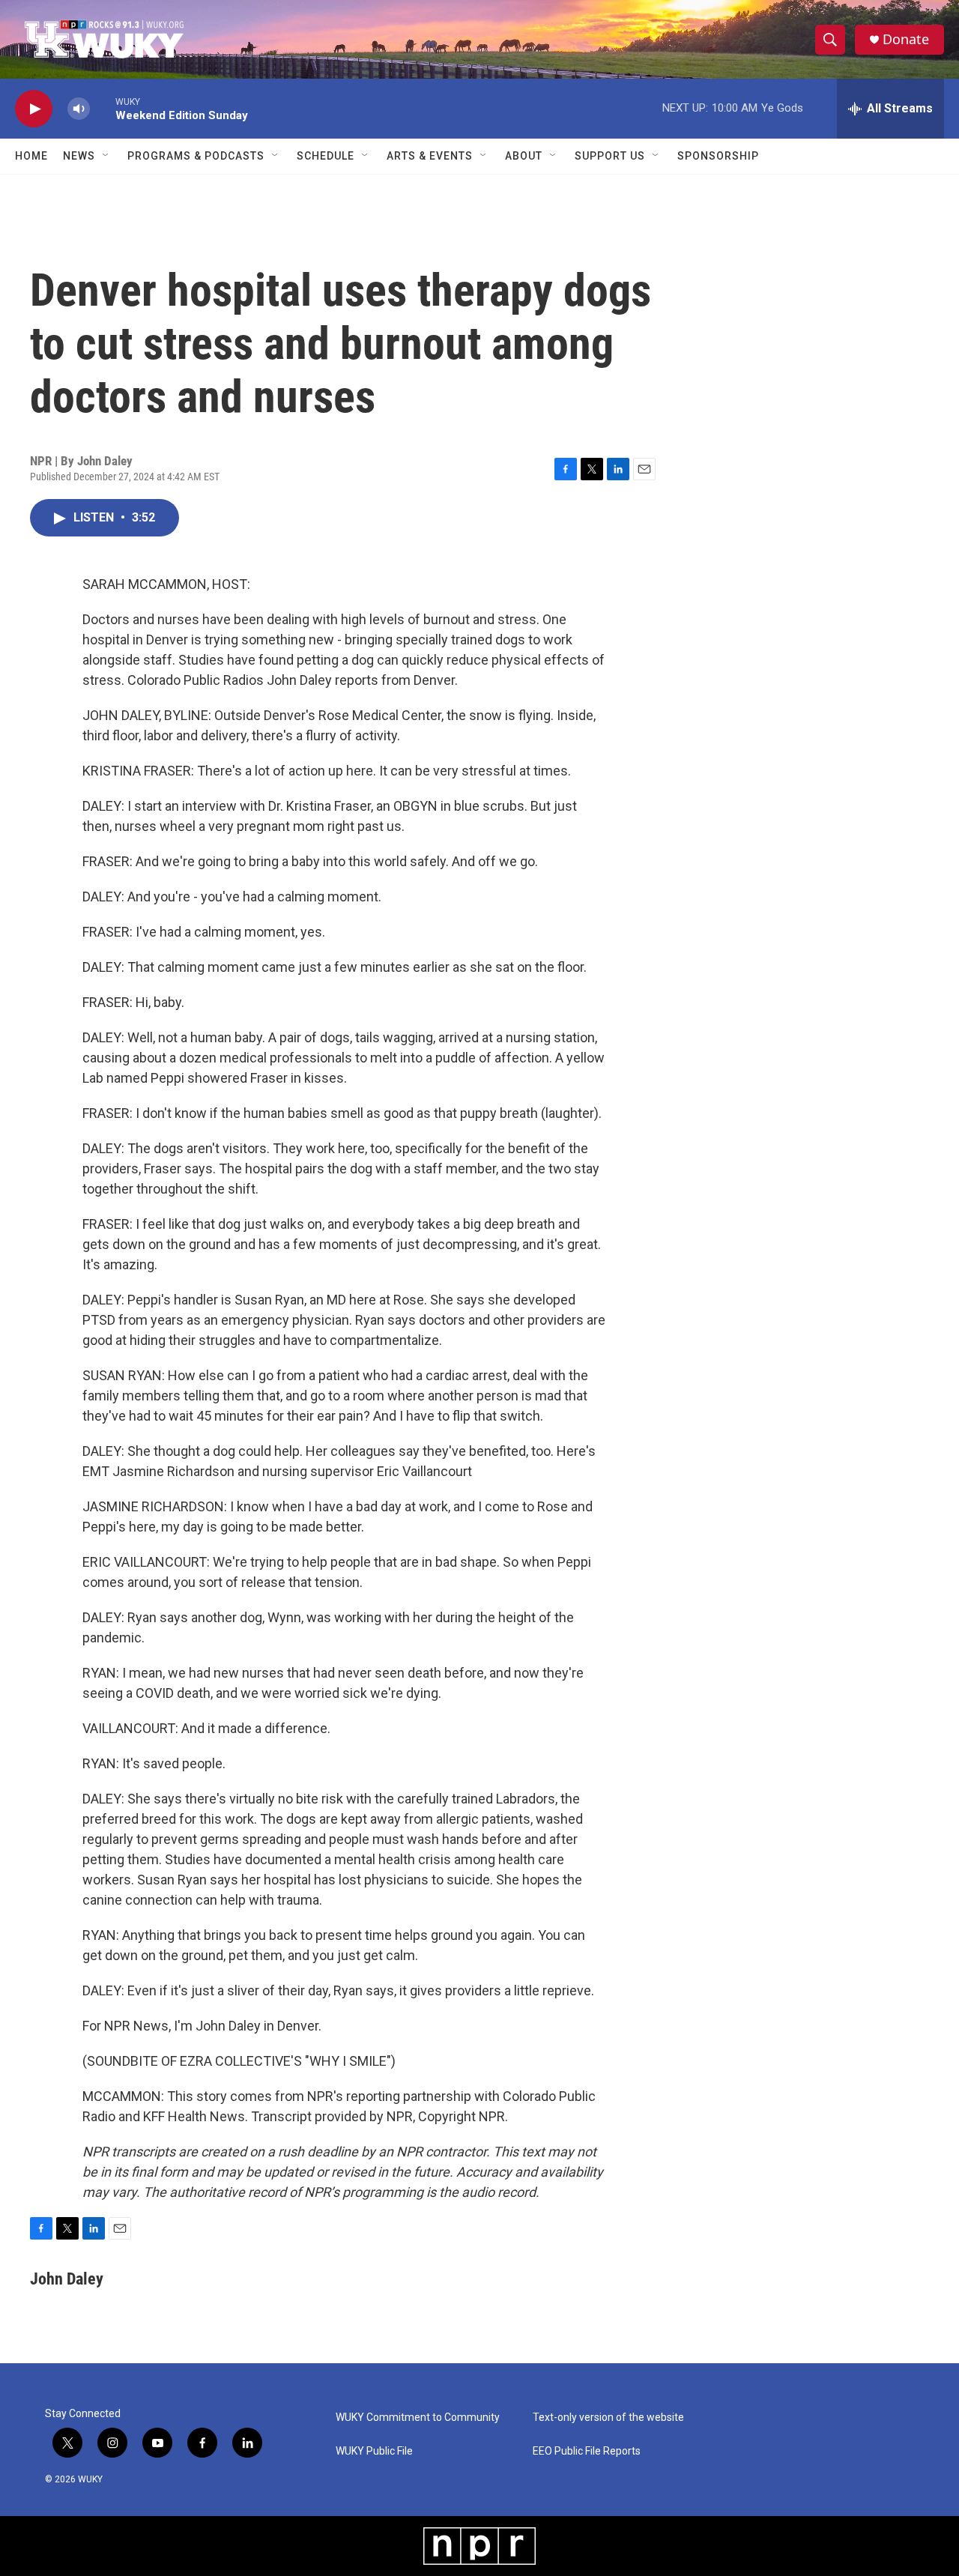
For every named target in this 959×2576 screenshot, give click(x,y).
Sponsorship (718, 156)
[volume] (79, 109)
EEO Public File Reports (587, 2451)
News (79, 156)
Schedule (326, 156)
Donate (906, 39)
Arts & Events (430, 156)
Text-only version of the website (608, 2418)
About (524, 156)
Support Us (610, 156)
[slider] (103, 108)
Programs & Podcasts (196, 156)
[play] (34, 109)
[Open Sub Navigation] (106, 156)
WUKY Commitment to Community (418, 2418)
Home (31, 156)
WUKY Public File (374, 2451)
